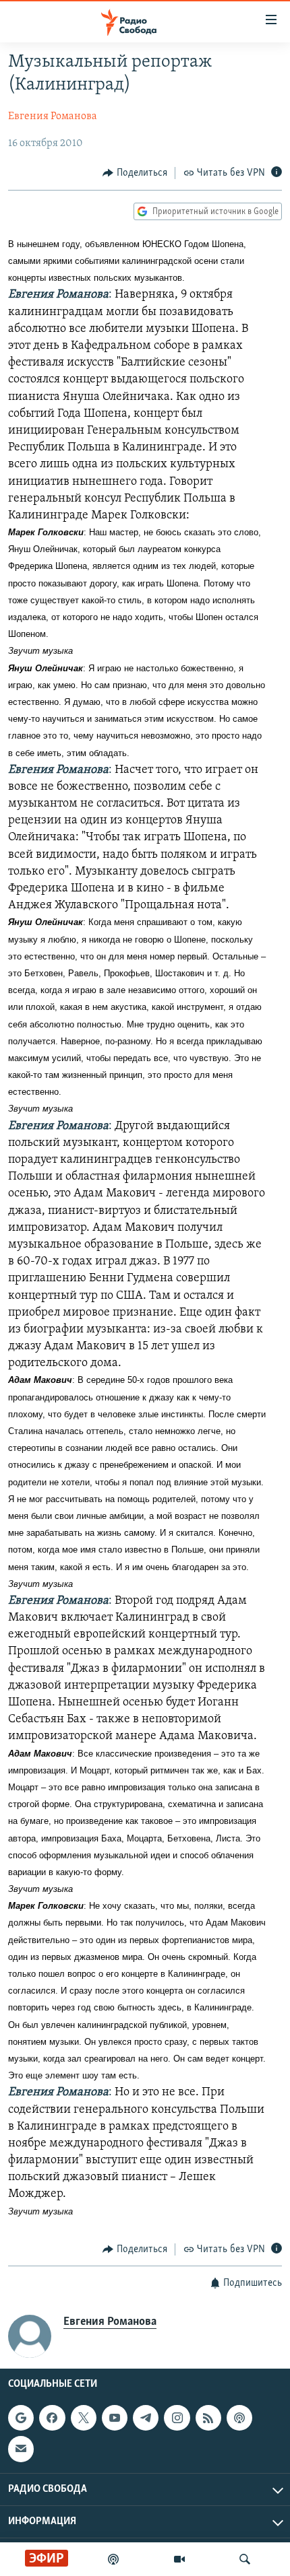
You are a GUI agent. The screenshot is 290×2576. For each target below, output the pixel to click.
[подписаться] (21, 2449)
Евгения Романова (53, 116)
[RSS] (208, 2418)
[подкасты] (113, 2559)
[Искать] (245, 2559)
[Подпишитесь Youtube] (115, 2418)
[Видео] (179, 2559)
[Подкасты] (239, 2418)
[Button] (135, 173)
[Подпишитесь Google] (21, 2418)
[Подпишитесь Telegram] (146, 2418)
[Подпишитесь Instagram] (177, 2418)
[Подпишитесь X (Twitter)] (84, 2418)
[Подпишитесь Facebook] (52, 2418)
